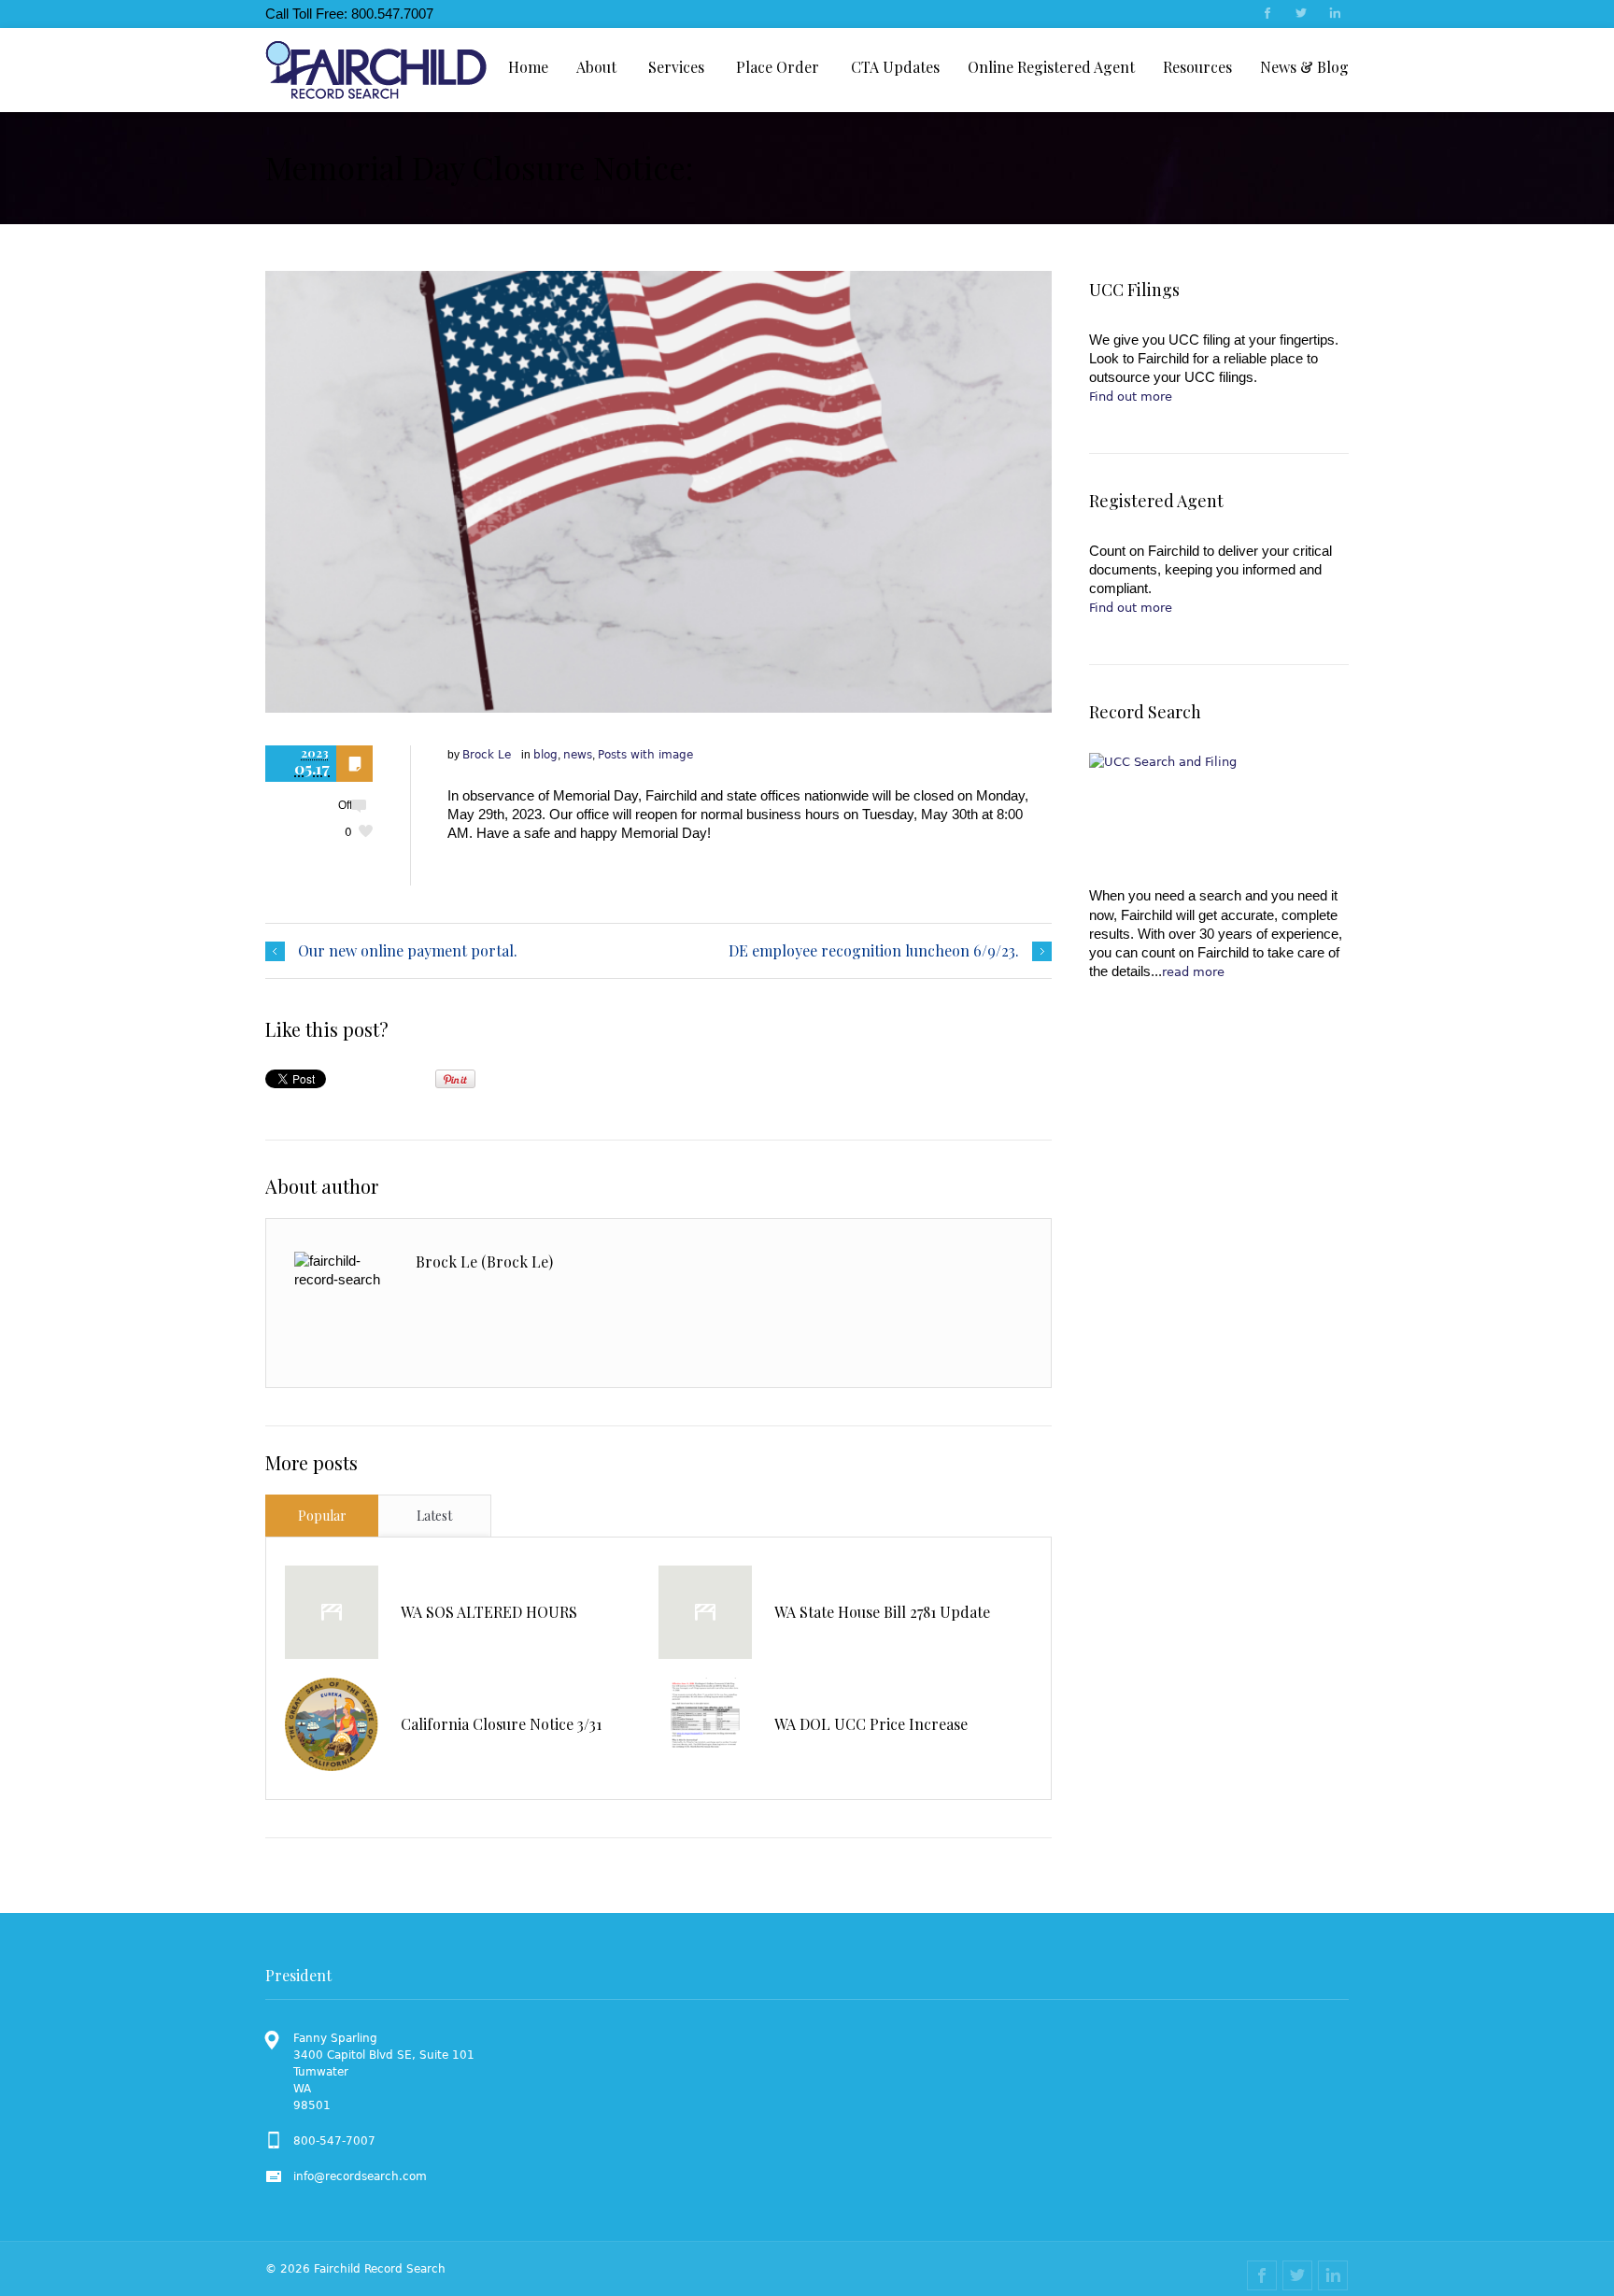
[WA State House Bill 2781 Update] (705, 1612)
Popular (322, 1516)
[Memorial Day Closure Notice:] (658, 492)
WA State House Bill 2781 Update (882, 1612)
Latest (434, 1516)
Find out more (1131, 397)
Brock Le (487, 755)
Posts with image (645, 755)
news (578, 755)
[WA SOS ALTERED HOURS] (332, 1612)
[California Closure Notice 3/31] (332, 1724)
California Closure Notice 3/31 (501, 1724)
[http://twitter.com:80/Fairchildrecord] (1300, 15)
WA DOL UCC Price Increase (871, 1724)
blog (545, 755)
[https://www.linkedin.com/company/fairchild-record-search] (1334, 15)
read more (1193, 972)
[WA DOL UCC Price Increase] (705, 1724)
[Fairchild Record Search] (376, 70)
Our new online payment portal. (408, 951)
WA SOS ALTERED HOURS (489, 1612)
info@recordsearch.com (360, 2176)
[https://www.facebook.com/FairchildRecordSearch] (1267, 15)
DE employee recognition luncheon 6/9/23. (874, 951)
